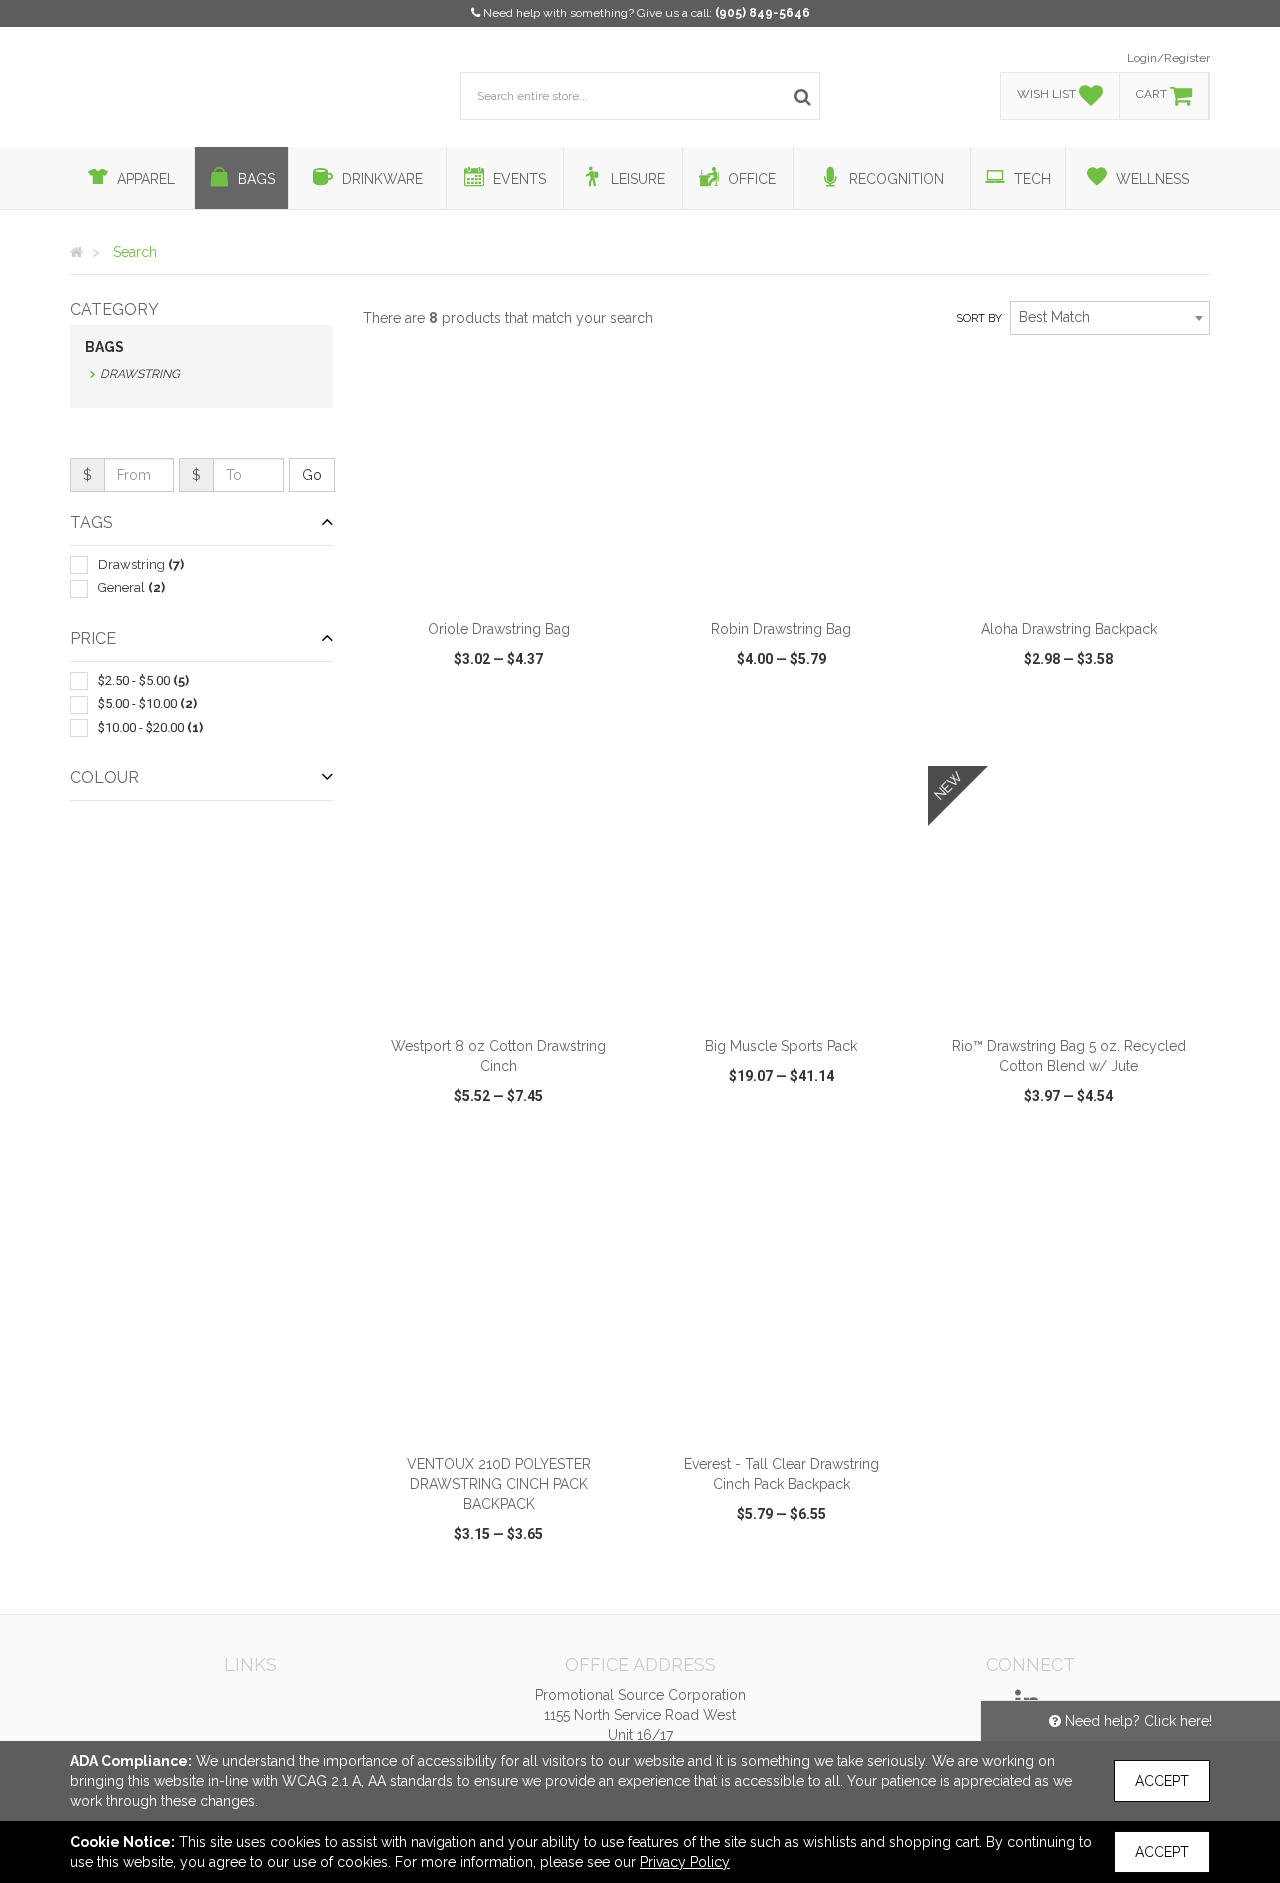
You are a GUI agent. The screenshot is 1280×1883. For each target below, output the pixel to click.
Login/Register (1168, 58)
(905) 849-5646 (762, 13)
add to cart (510, 583)
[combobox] (1110, 318)
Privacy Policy (685, 1862)
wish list (526, 736)
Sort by (979, 318)
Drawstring (140, 374)
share (607, 736)
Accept (1162, 1781)
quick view (425, 736)
